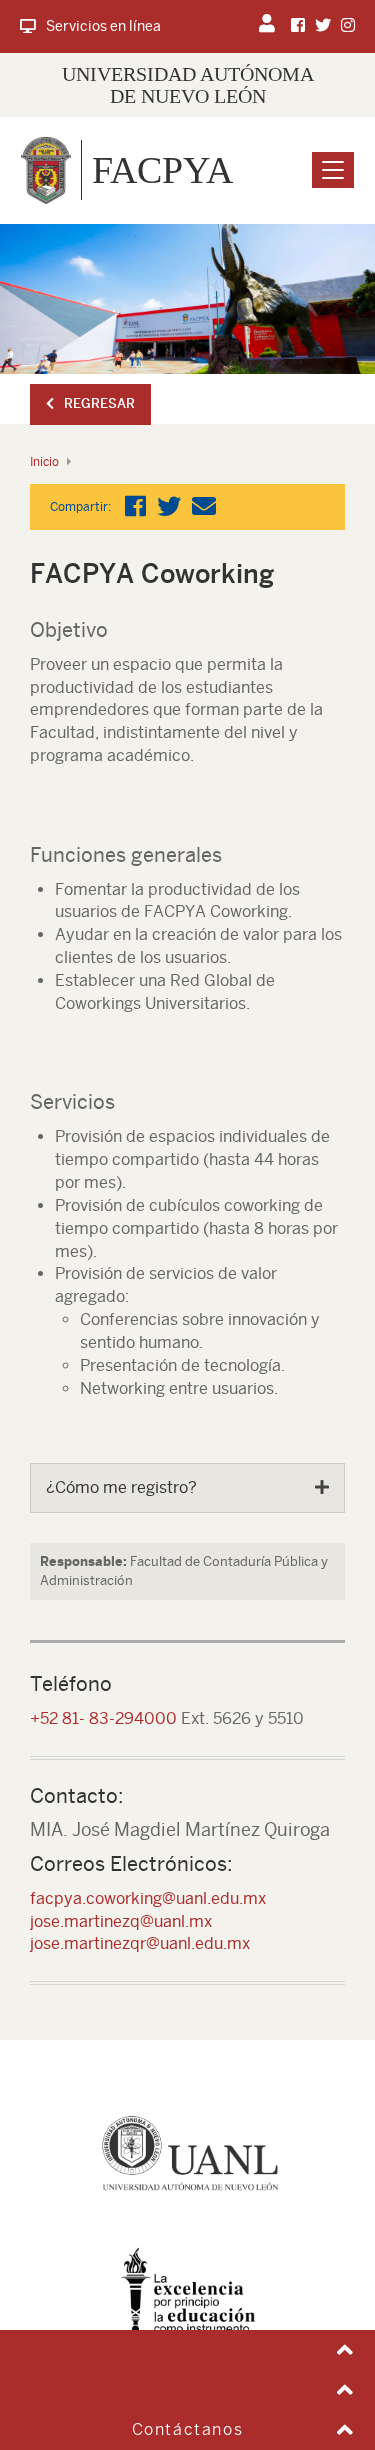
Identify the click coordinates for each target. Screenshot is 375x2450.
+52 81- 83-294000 (103, 1718)
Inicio (44, 462)
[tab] (187, 1488)
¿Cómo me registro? (121, 1487)
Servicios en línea (103, 26)
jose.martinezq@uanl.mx (121, 1921)
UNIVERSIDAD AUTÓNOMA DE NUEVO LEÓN (188, 85)
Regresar (99, 403)
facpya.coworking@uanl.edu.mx (148, 1898)
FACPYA (162, 170)
